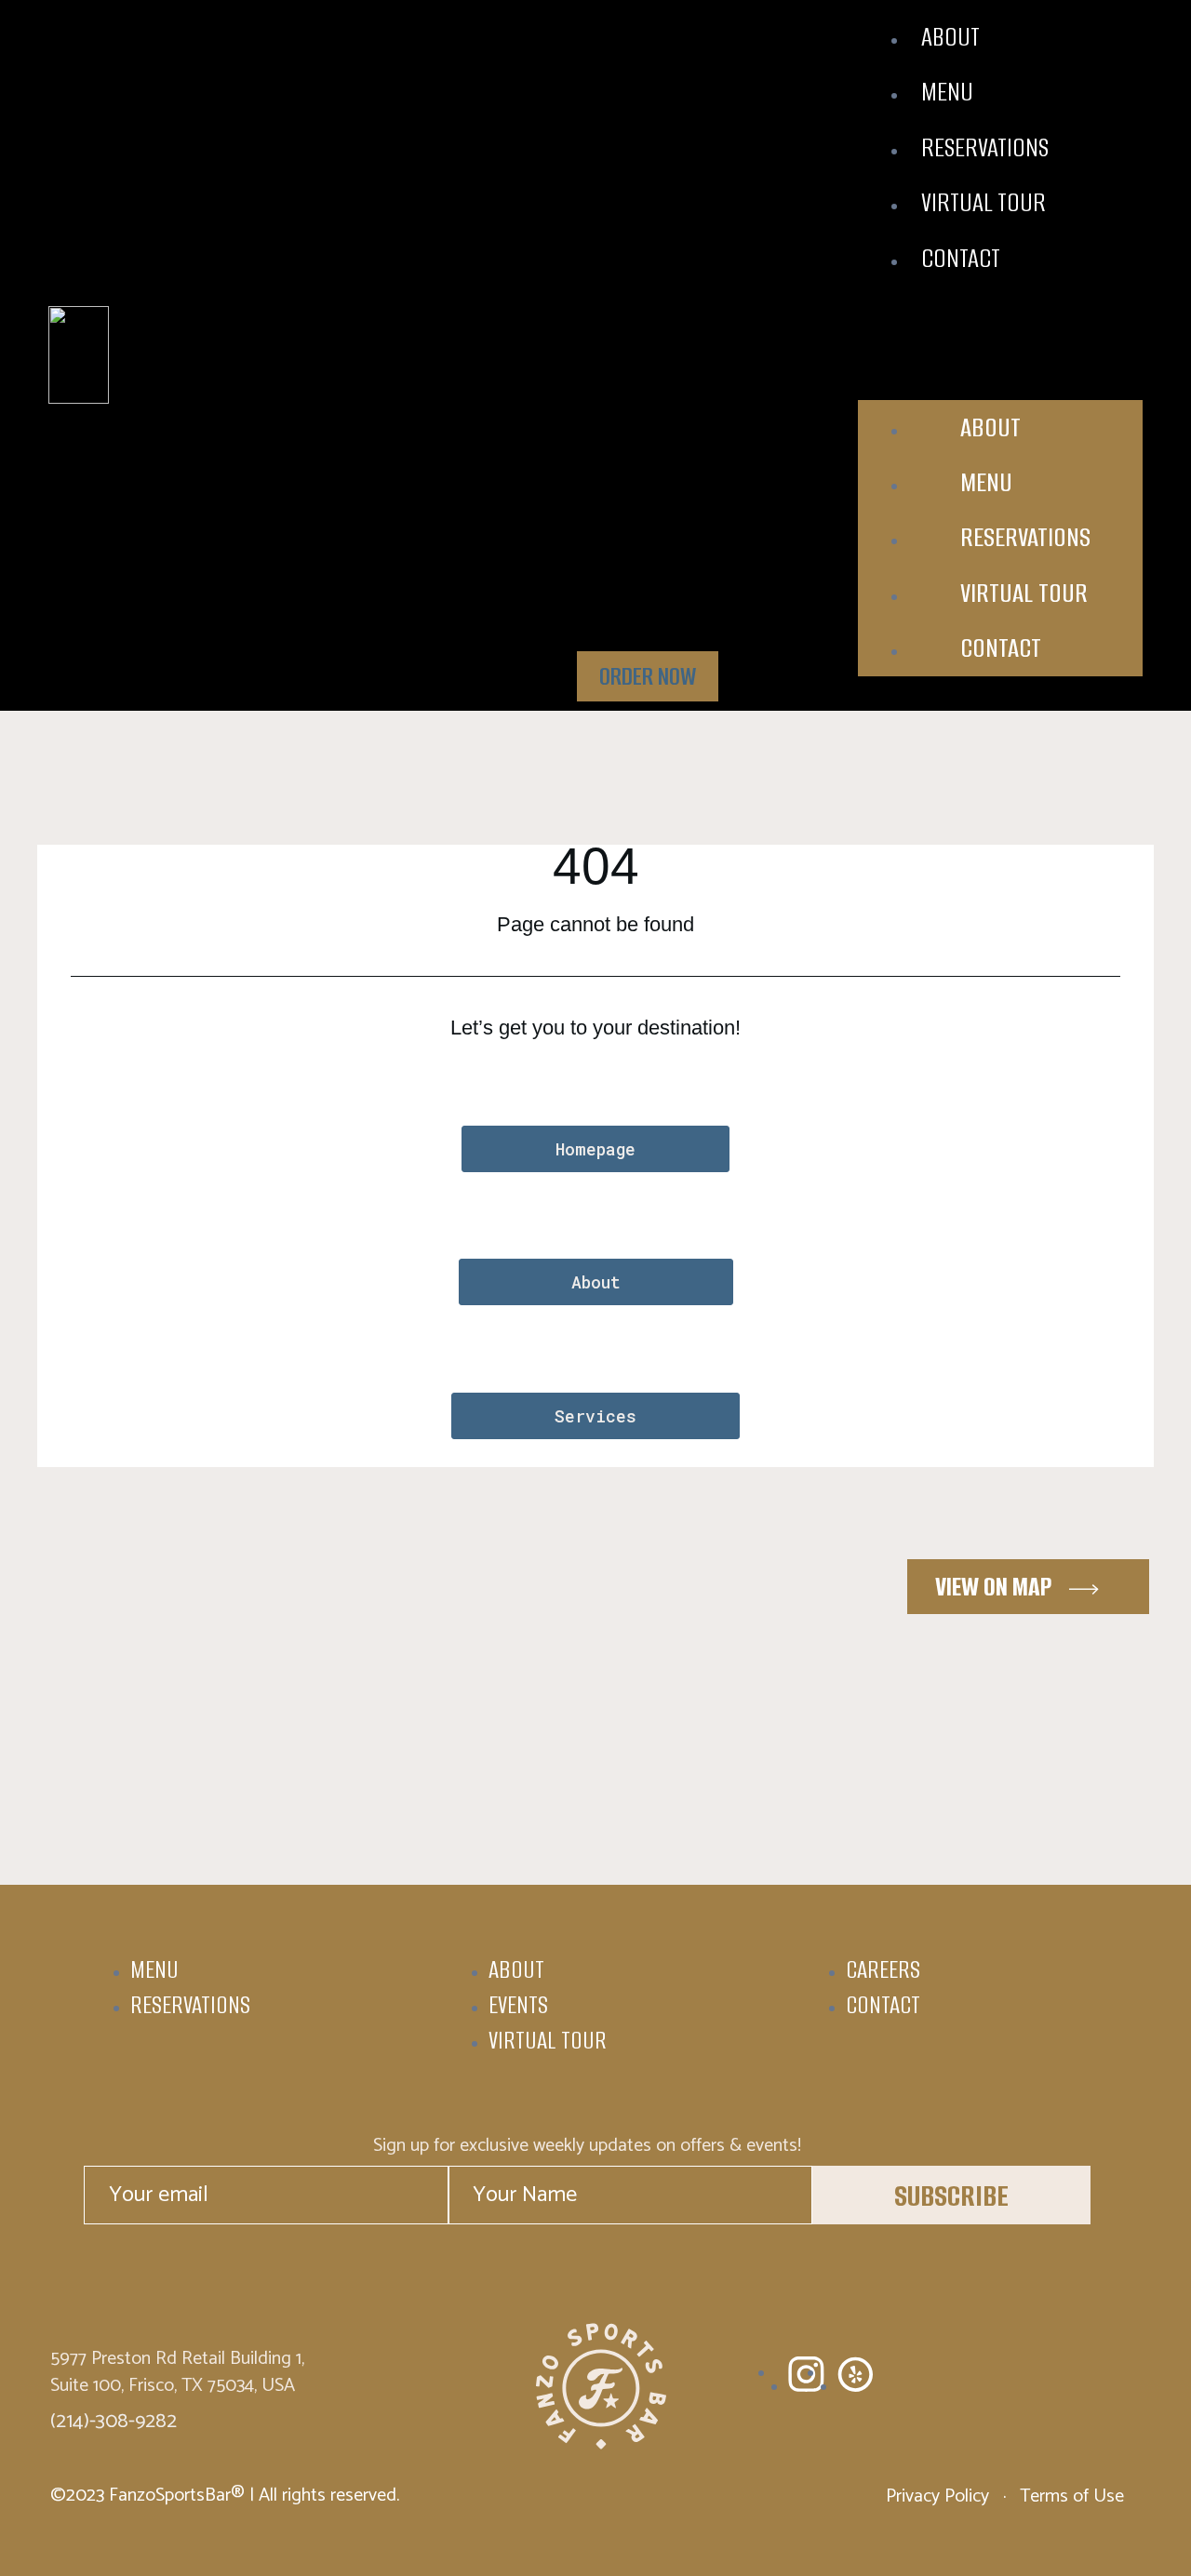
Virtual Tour (984, 202)
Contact (961, 258)
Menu (947, 92)
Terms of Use (1070, 2496)
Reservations (985, 147)
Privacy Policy (940, 2496)
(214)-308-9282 (114, 2422)
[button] (1000, 326)
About (950, 37)
